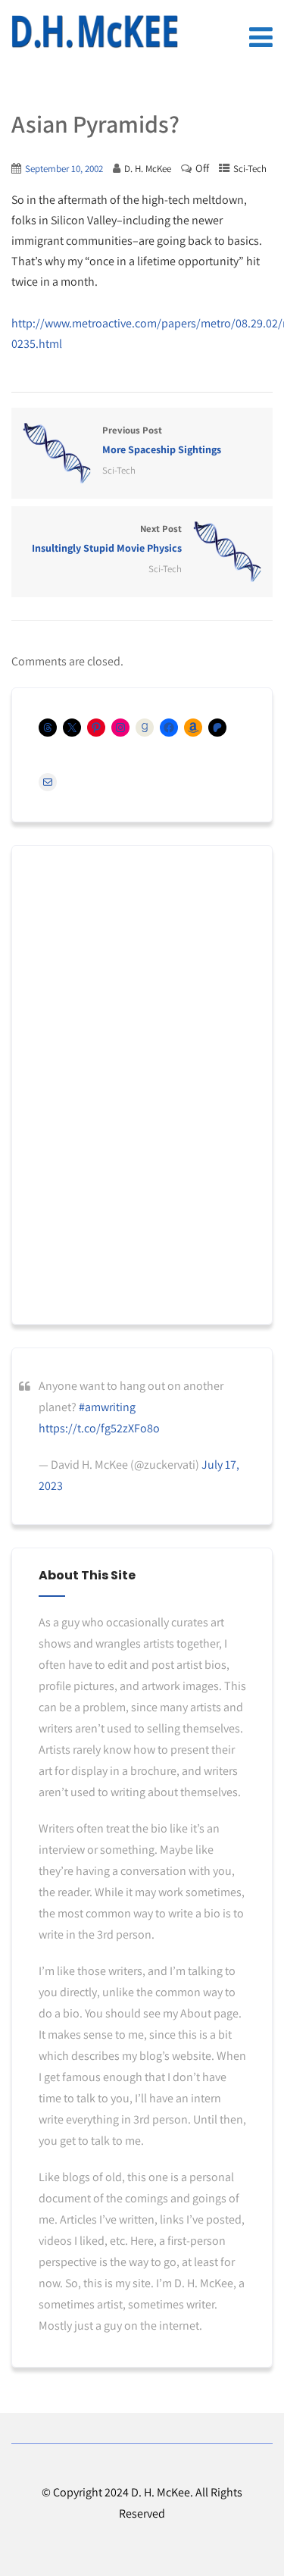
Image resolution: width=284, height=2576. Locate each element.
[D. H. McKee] (95, 32)
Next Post (107, 538)
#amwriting (107, 1407)
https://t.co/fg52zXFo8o (99, 1428)
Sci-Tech (250, 169)
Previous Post (162, 440)
